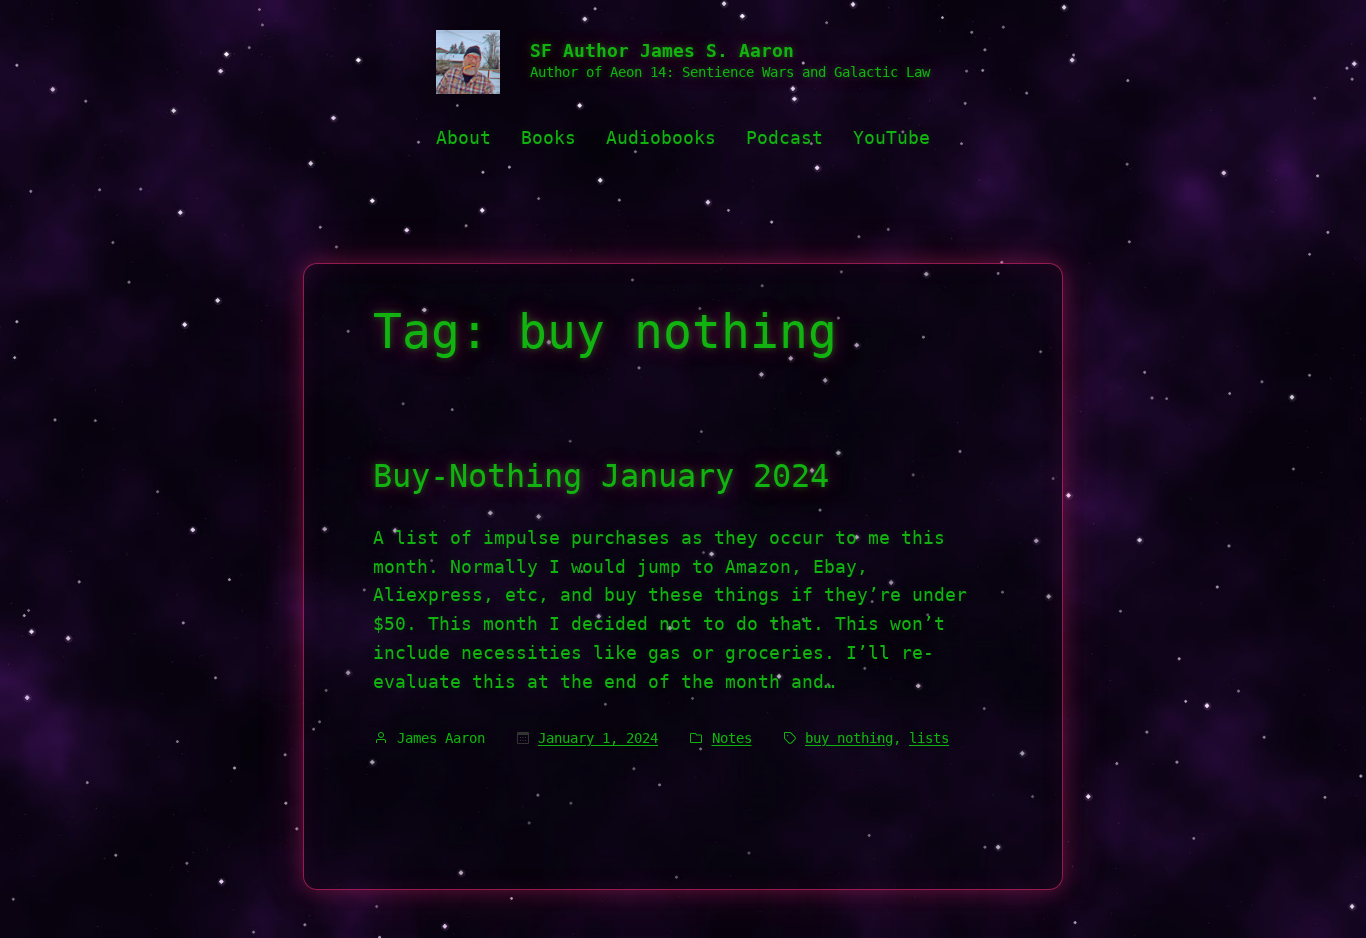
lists (929, 738)
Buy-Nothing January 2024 (601, 476)
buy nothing (849, 738)
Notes (732, 738)
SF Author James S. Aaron (662, 50)
